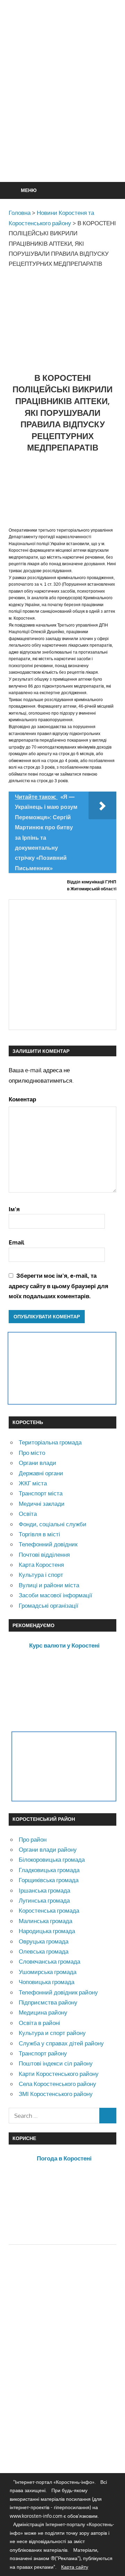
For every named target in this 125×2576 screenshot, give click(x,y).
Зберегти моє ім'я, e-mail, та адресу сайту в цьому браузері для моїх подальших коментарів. (59, 1286)
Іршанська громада (44, 1890)
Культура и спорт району (52, 2033)
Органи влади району (48, 1849)
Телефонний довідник (48, 1544)
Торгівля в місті (39, 1534)
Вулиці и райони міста (49, 1585)
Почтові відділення (44, 1555)
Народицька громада (47, 1931)
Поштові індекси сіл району (56, 2063)
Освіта (28, 1514)
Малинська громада (45, 1921)
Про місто (32, 1453)
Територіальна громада (50, 1442)
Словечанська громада (49, 1961)
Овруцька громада (44, 1941)
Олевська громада (44, 1951)
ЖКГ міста (33, 1483)
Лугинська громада (44, 1900)
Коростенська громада (49, 1910)
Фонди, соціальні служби (53, 1524)
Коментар (22, 1099)
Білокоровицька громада (52, 1859)
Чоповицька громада (47, 1982)
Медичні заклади (42, 1504)
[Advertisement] (62, 108)
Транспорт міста (41, 1493)
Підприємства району (48, 2002)
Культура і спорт (41, 1575)
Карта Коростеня (41, 1565)
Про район (33, 1839)
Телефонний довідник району (58, 1992)
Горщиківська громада (49, 1880)
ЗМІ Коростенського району (56, 2094)
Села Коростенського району (57, 2084)
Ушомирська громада (48, 1972)
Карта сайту (75, 2567)
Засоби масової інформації (56, 1595)
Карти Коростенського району (59, 2074)
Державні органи (41, 1473)
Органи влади (37, 1463)
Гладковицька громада (49, 1870)
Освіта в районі (39, 2023)
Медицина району (43, 2012)
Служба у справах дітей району (61, 2043)
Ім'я (14, 1209)
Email (16, 1242)
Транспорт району (43, 2053)
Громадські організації (49, 1605)
